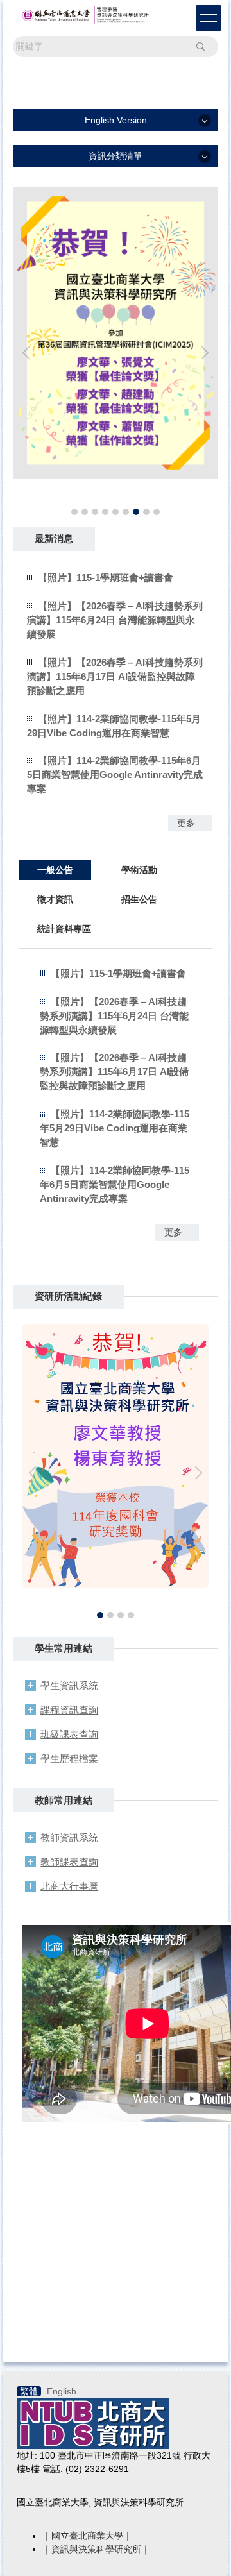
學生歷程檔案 (69, 1758)
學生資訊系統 (69, 1685)
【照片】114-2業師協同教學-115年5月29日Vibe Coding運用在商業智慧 (115, 1128)
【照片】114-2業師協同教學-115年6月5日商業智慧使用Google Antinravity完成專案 (115, 775)
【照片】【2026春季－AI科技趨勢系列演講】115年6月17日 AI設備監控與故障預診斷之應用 (115, 676)
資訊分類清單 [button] (116, 156)
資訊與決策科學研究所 (96, 2549)
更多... (190, 823)
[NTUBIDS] (93, 2423)
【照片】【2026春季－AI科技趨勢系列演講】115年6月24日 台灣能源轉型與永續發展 (115, 620)
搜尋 (200, 46)
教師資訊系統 (69, 1837)
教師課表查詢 (69, 1862)
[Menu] (209, 18)
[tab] (74, 512)
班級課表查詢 (69, 1734)
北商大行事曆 (69, 1886)
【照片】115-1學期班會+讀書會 (106, 578)
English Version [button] (116, 120)
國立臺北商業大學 (87, 2536)
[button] (29, 353)
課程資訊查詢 (69, 1710)
